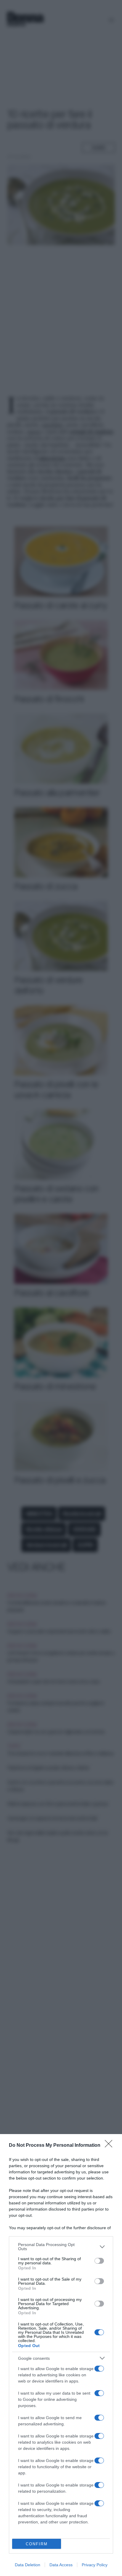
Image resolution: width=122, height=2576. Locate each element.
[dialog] (61, 2355)
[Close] (110, 2146)
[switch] (99, 2261)
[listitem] (61, 2247)
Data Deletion (28, 2565)
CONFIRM (37, 2544)
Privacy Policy (95, 2565)
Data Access (61, 2565)
